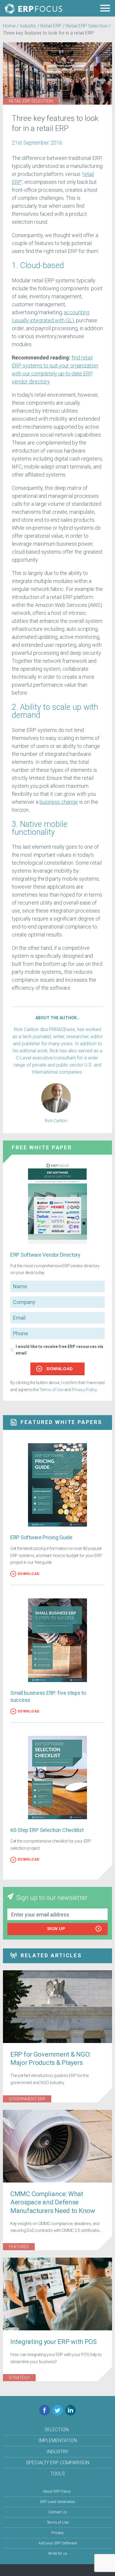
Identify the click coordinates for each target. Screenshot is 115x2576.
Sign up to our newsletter (52, 1898)
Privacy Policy (84, 1390)
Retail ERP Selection (87, 26)
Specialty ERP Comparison (58, 2463)
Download (60, 1369)
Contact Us (58, 2512)
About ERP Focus (57, 2491)
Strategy (19, 2378)
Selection (57, 2430)
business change (59, 802)
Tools (58, 2474)
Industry (28, 26)
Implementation (58, 2440)
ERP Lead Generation (58, 2502)
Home (9, 26)
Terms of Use (51, 1390)
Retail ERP (51, 26)
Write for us (58, 2553)
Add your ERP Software (58, 2543)
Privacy (57, 2533)
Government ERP (27, 2099)
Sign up (56, 1929)
